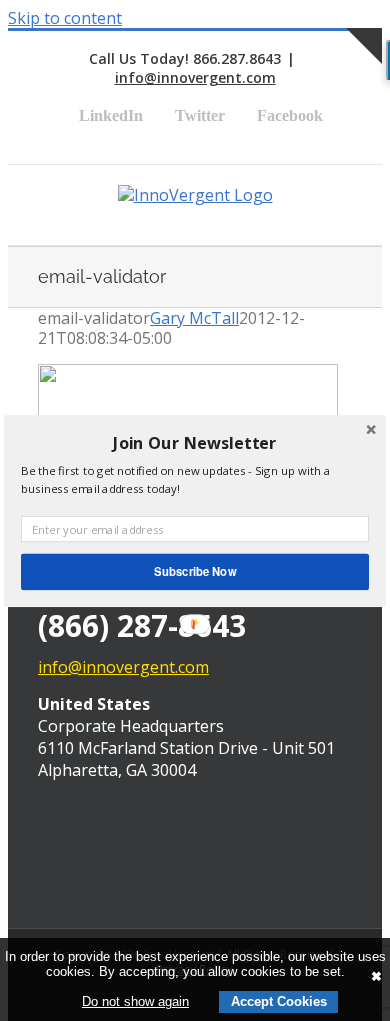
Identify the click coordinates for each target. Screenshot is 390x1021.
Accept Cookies (279, 1001)
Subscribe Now (195, 571)
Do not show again (135, 1001)
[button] (195, 442)
